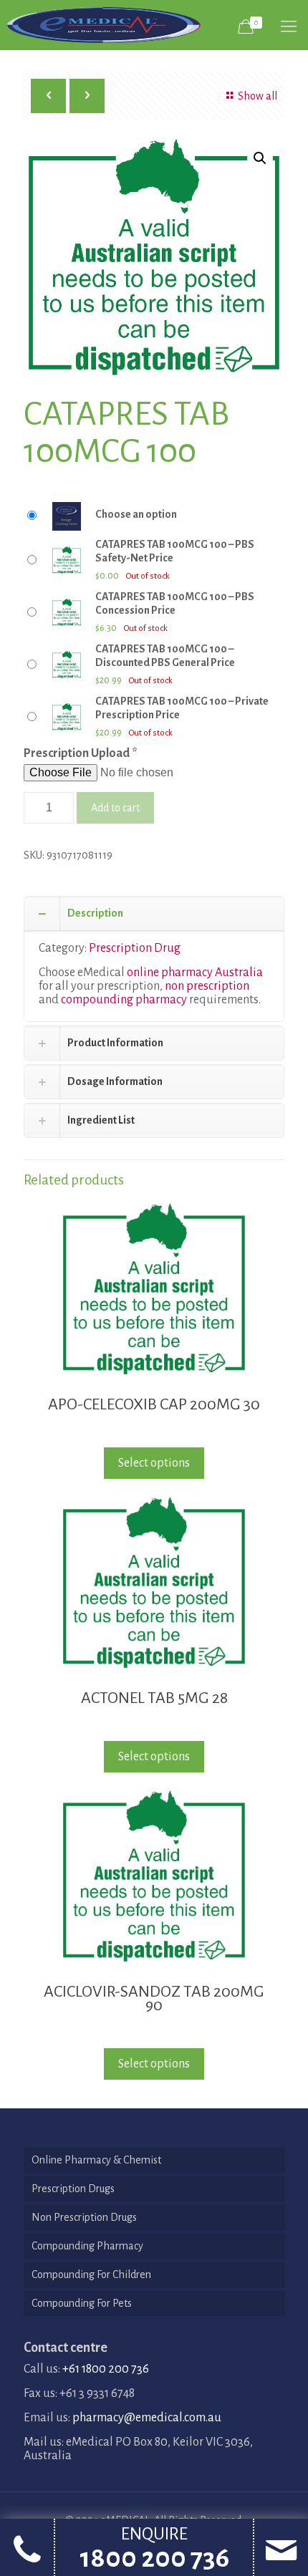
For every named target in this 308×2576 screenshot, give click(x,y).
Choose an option (136, 514)
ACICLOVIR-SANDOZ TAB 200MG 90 (154, 1998)
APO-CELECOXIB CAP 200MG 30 (154, 1404)
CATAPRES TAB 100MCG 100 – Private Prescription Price (182, 708)
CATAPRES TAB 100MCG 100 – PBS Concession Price (175, 603)
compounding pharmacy (124, 1000)
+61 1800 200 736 (106, 2369)
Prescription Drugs (73, 2189)
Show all (258, 96)
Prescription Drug (135, 948)
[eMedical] (104, 25)
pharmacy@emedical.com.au (147, 2418)
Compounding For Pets (82, 2303)
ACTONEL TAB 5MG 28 (154, 1698)
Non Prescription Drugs (84, 2217)
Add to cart (115, 808)
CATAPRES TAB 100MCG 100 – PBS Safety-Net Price (175, 551)
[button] (260, 158)
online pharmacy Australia (195, 973)
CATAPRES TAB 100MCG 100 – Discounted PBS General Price (165, 656)
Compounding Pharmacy (87, 2246)
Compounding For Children (91, 2274)
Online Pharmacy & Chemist (96, 2160)
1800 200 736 (154, 2558)
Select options (154, 1463)
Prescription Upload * (81, 753)
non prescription (207, 986)
